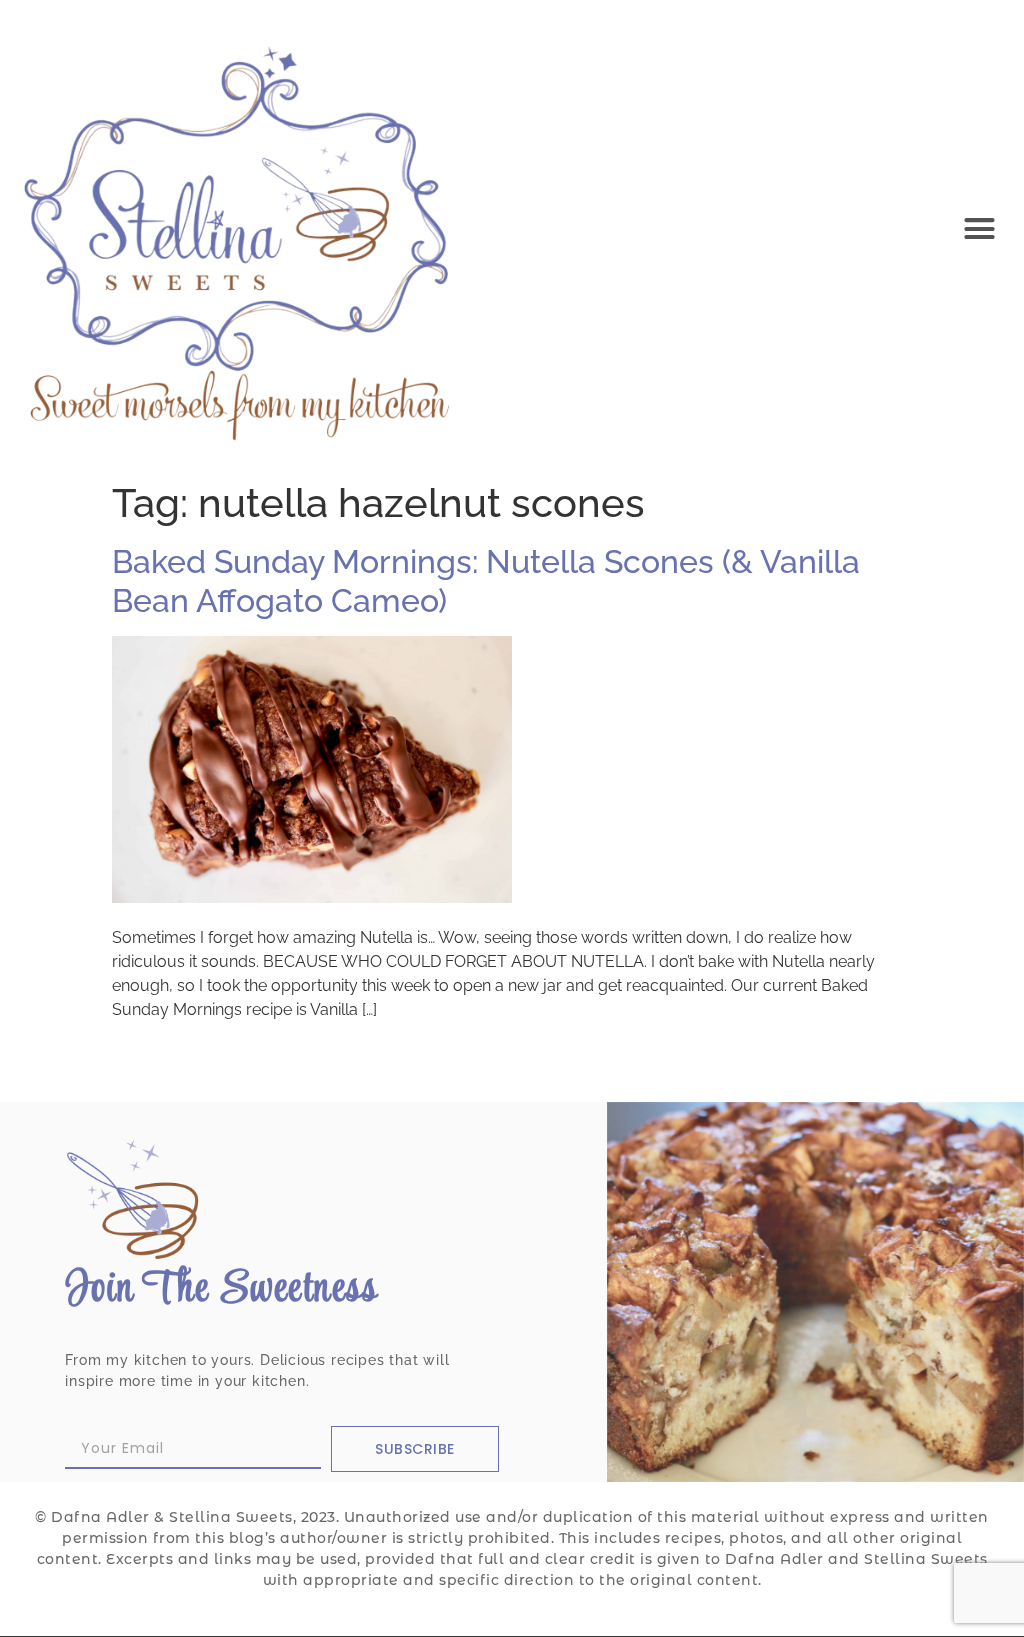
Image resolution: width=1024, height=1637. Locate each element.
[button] (979, 228)
